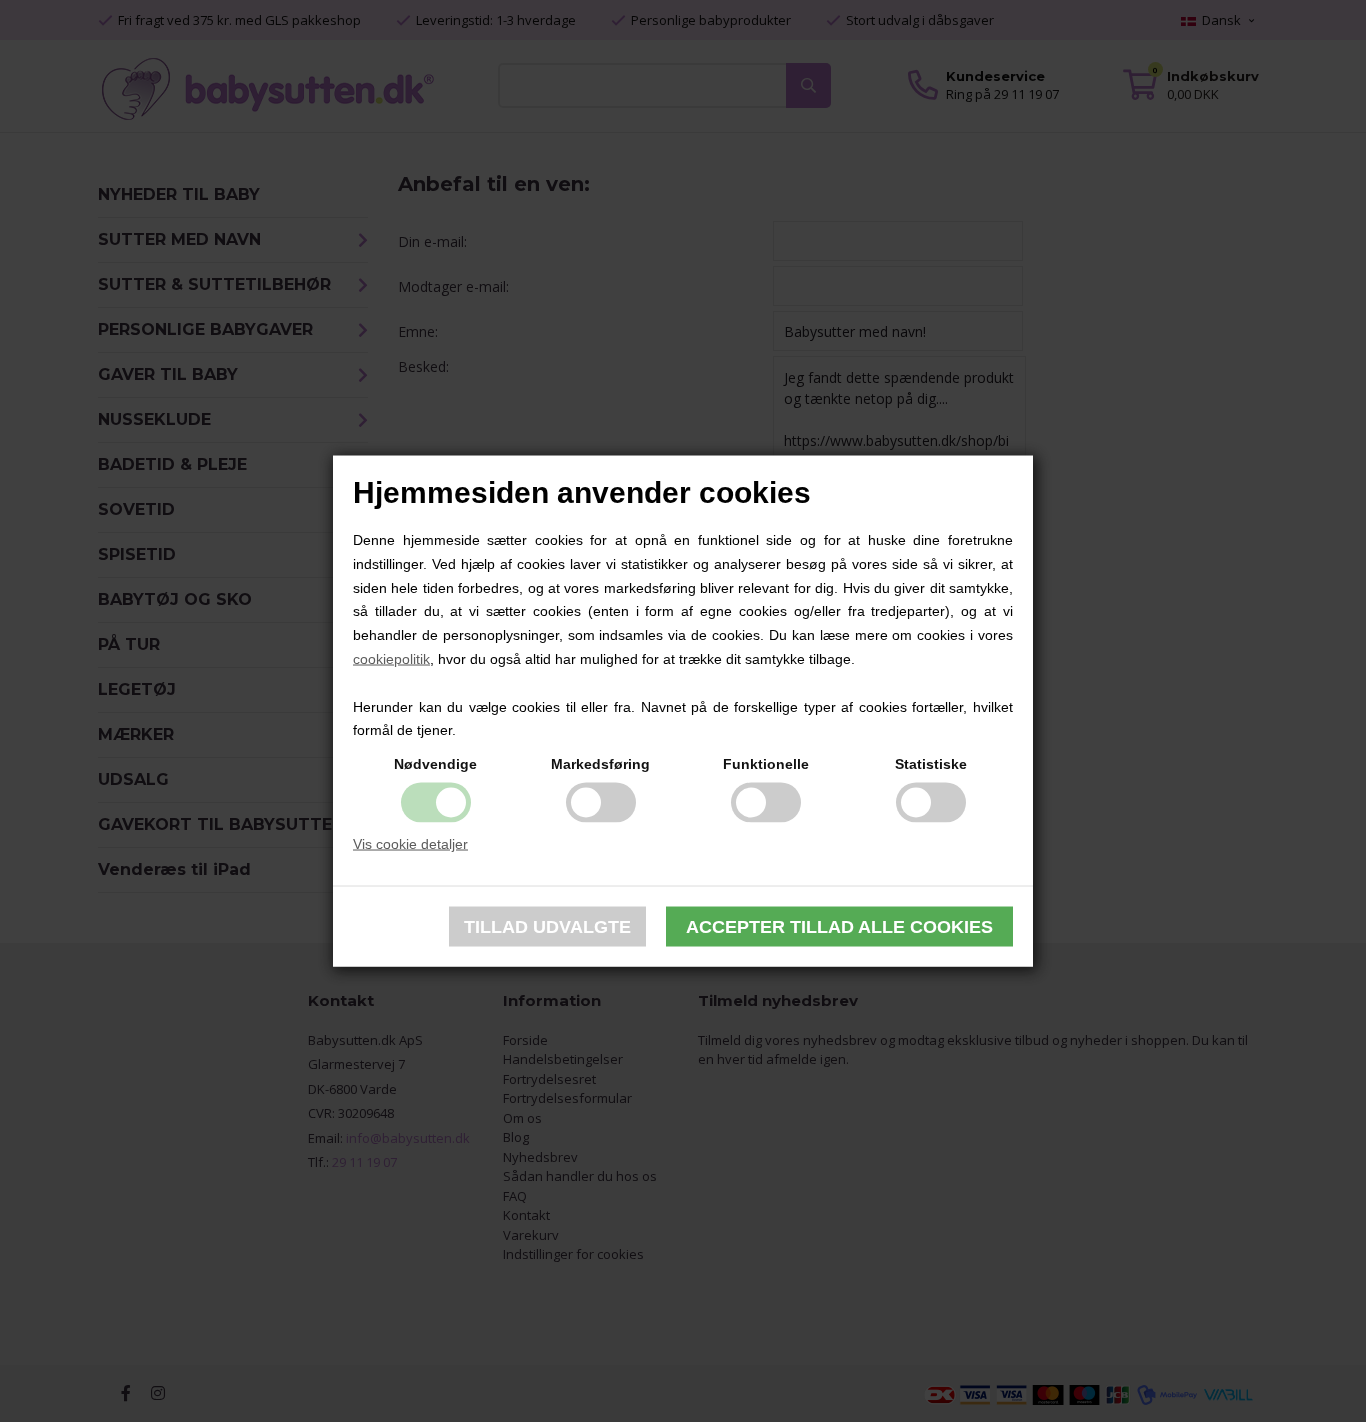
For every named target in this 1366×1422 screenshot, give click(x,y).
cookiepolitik (391, 659)
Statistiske (931, 764)
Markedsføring (600, 764)
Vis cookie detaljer (410, 844)
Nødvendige (435, 764)
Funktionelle (766, 764)
